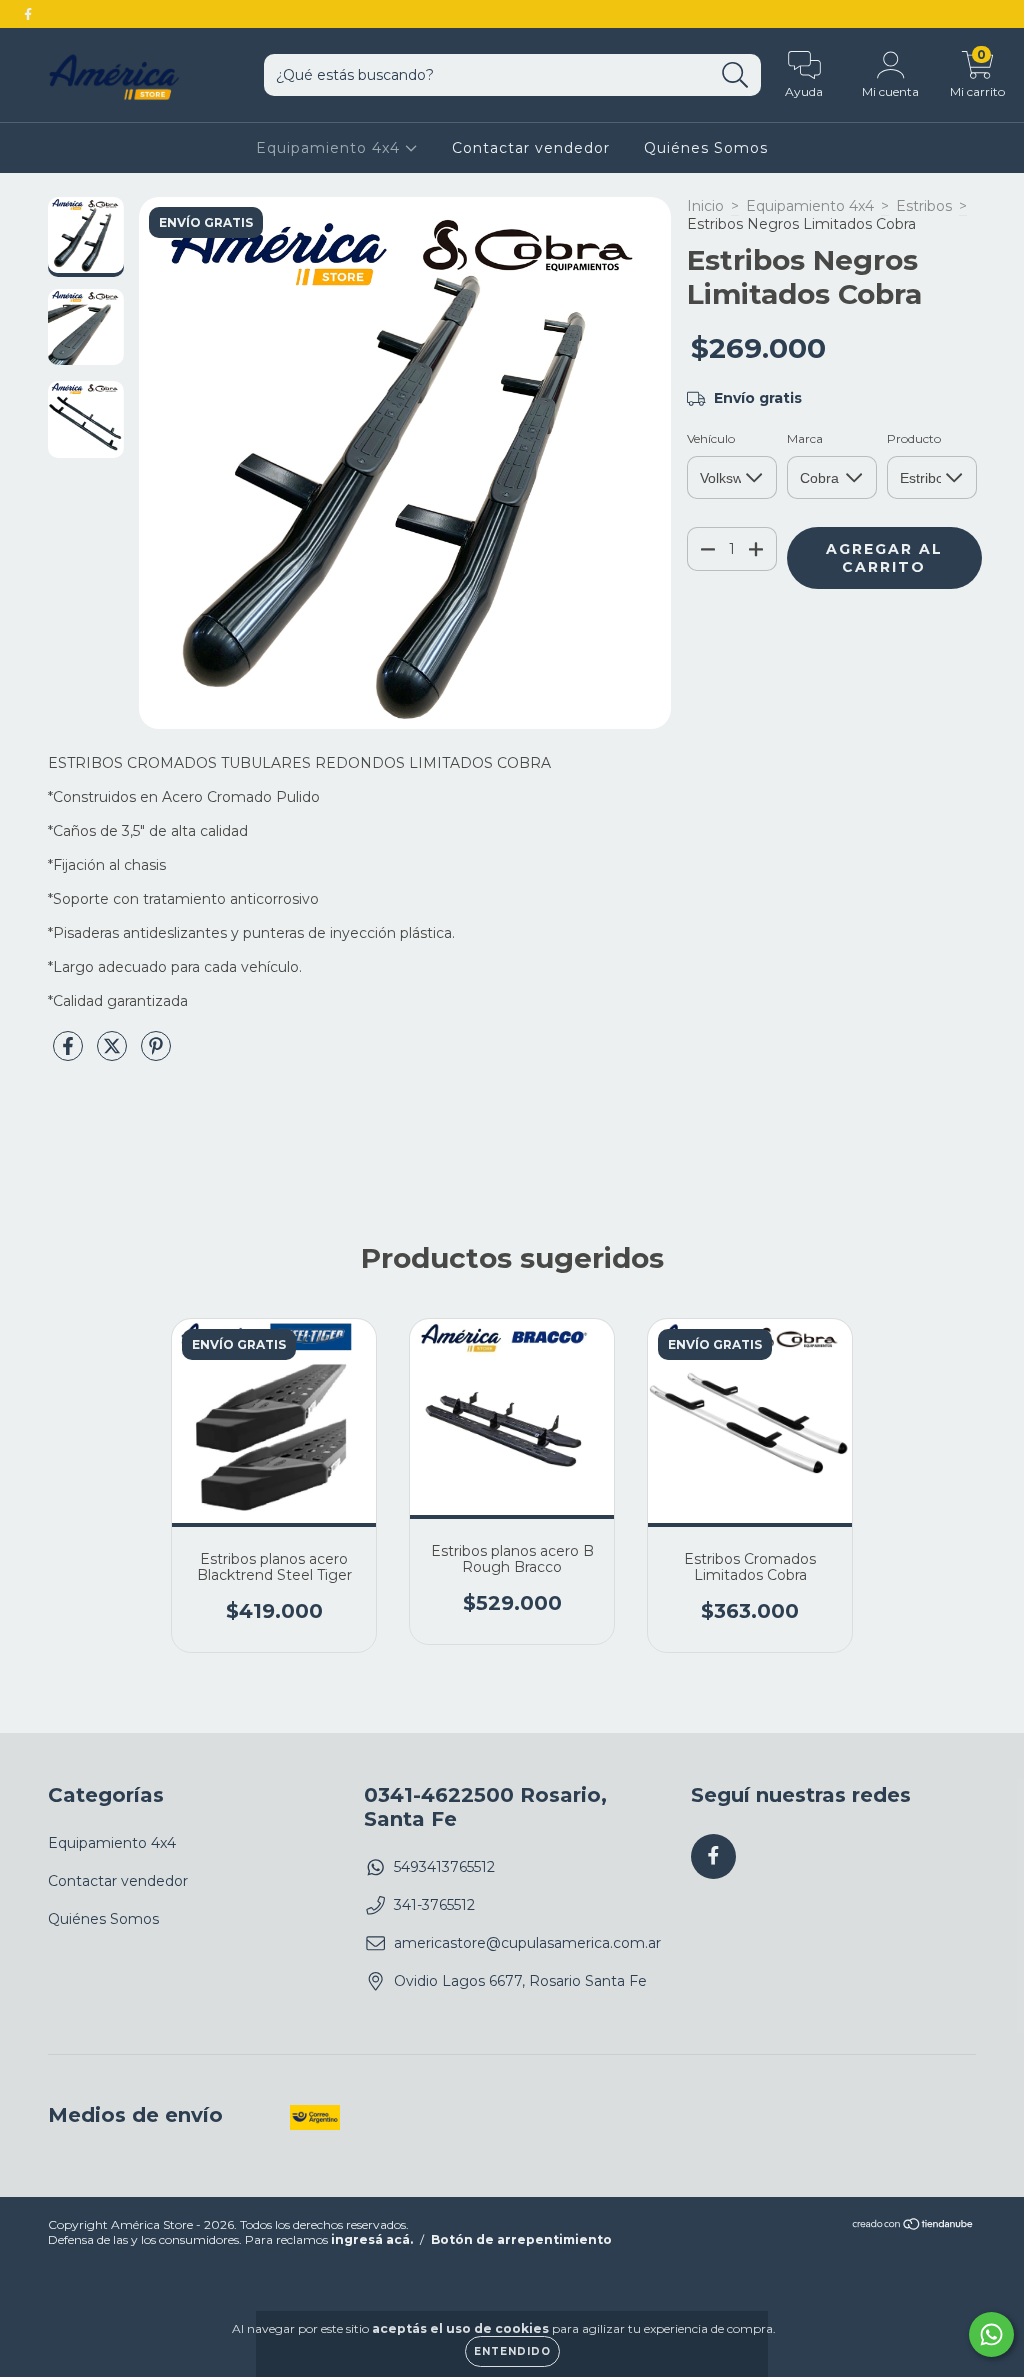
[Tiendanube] (913, 2226)
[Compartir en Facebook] (70, 1054)
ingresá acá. (372, 2239)
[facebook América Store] (28, 14)
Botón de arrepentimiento (521, 2239)
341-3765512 (434, 1905)
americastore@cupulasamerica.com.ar (527, 1943)
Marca (805, 438)
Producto (914, 438)
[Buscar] (735, 75)
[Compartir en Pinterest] (156, 1054)
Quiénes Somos (706, 148)
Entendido (512, 2351)
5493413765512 (444, 1867)
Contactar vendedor (531, 148)
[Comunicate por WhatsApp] (991, 2334)
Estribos (924, 206)
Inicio (705, 206)
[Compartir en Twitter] (114, 1054)
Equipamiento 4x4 (330, 148)
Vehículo (711, 438)
